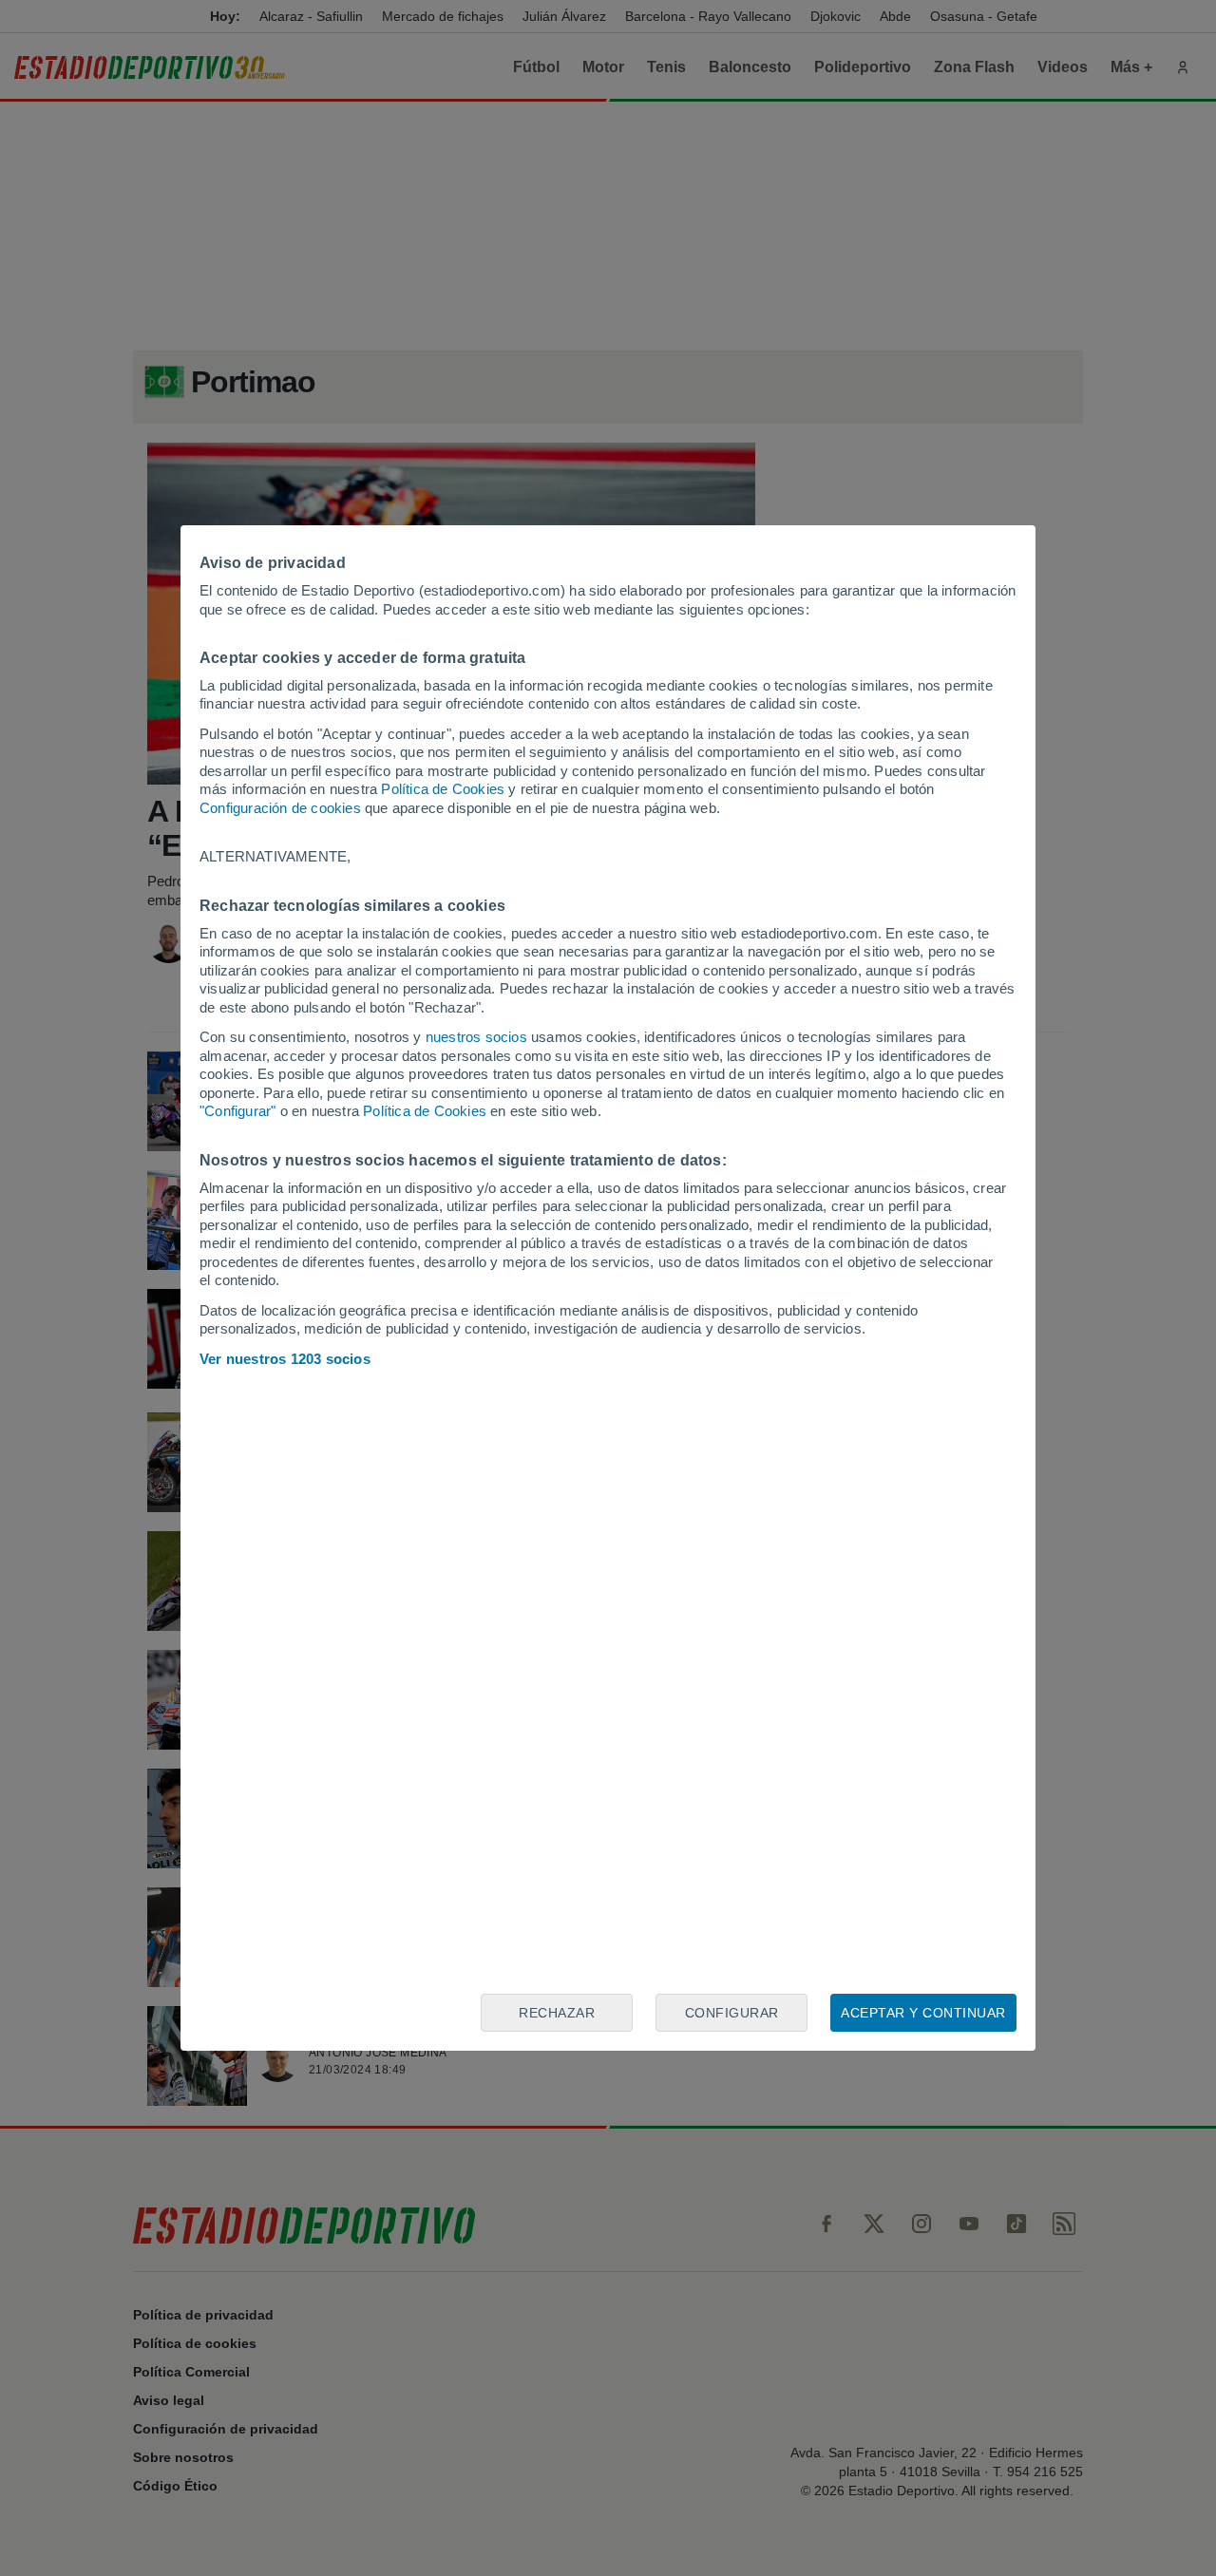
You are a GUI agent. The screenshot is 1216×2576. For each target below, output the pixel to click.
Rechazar (557, 2013)
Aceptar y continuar (923, 2013)
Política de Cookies (443, 789)
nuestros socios (476, 1037)
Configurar (732, 2013)
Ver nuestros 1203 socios (285, 1359)
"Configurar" (237, 1111)
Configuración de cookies (280, 808)
